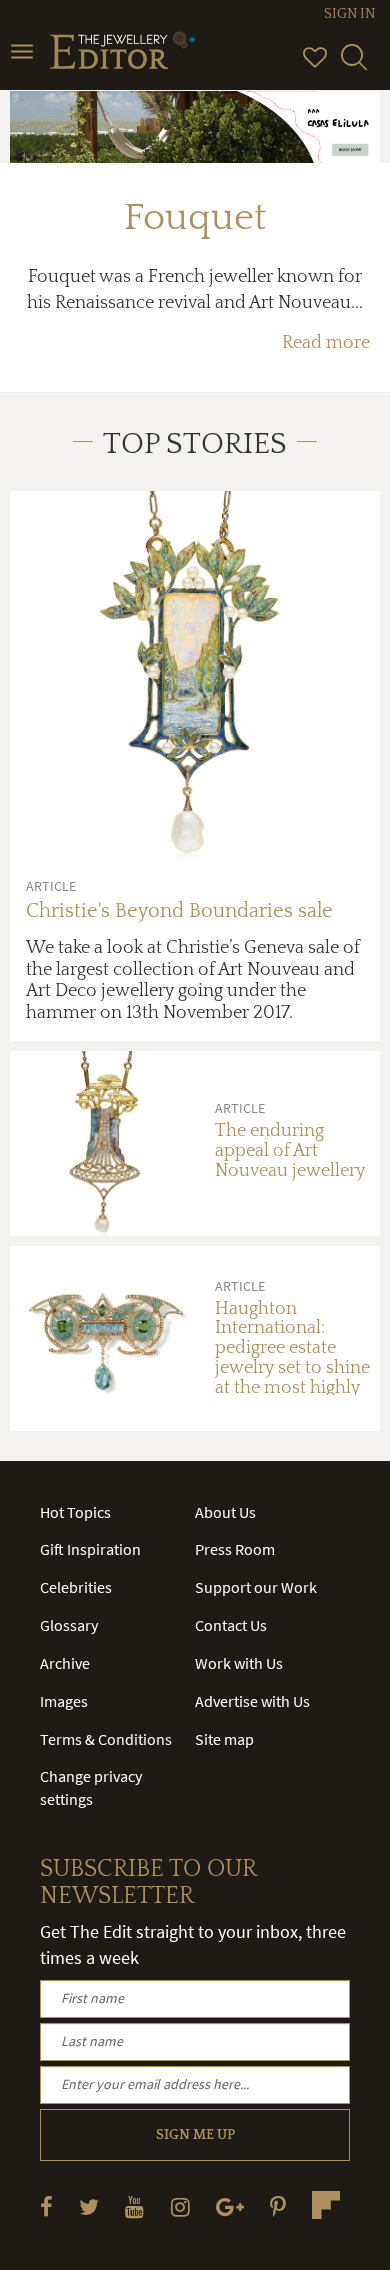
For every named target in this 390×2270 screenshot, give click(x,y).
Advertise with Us (252, 1701)
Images (64, 1701)
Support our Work (256, 1587)
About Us (225, 1512)
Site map (224, 1739)
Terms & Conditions (106, 1739)
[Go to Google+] (230, 2206)
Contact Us (231, 1625)
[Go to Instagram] (180, 2206)
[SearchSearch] (354, 66)
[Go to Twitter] (89, 2206)
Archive (65, 1663)
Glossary (69, 1625)
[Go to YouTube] (134, 2206)
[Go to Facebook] (46, 2206)
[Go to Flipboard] (326, 2205)
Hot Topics (75, 1512)
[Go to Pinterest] (278, 2206)
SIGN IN (349, 14)
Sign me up (195, 2135)
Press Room (235, 1549)
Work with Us (239, 1663)
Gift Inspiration (90, 1549)
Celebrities (76, 1587)
